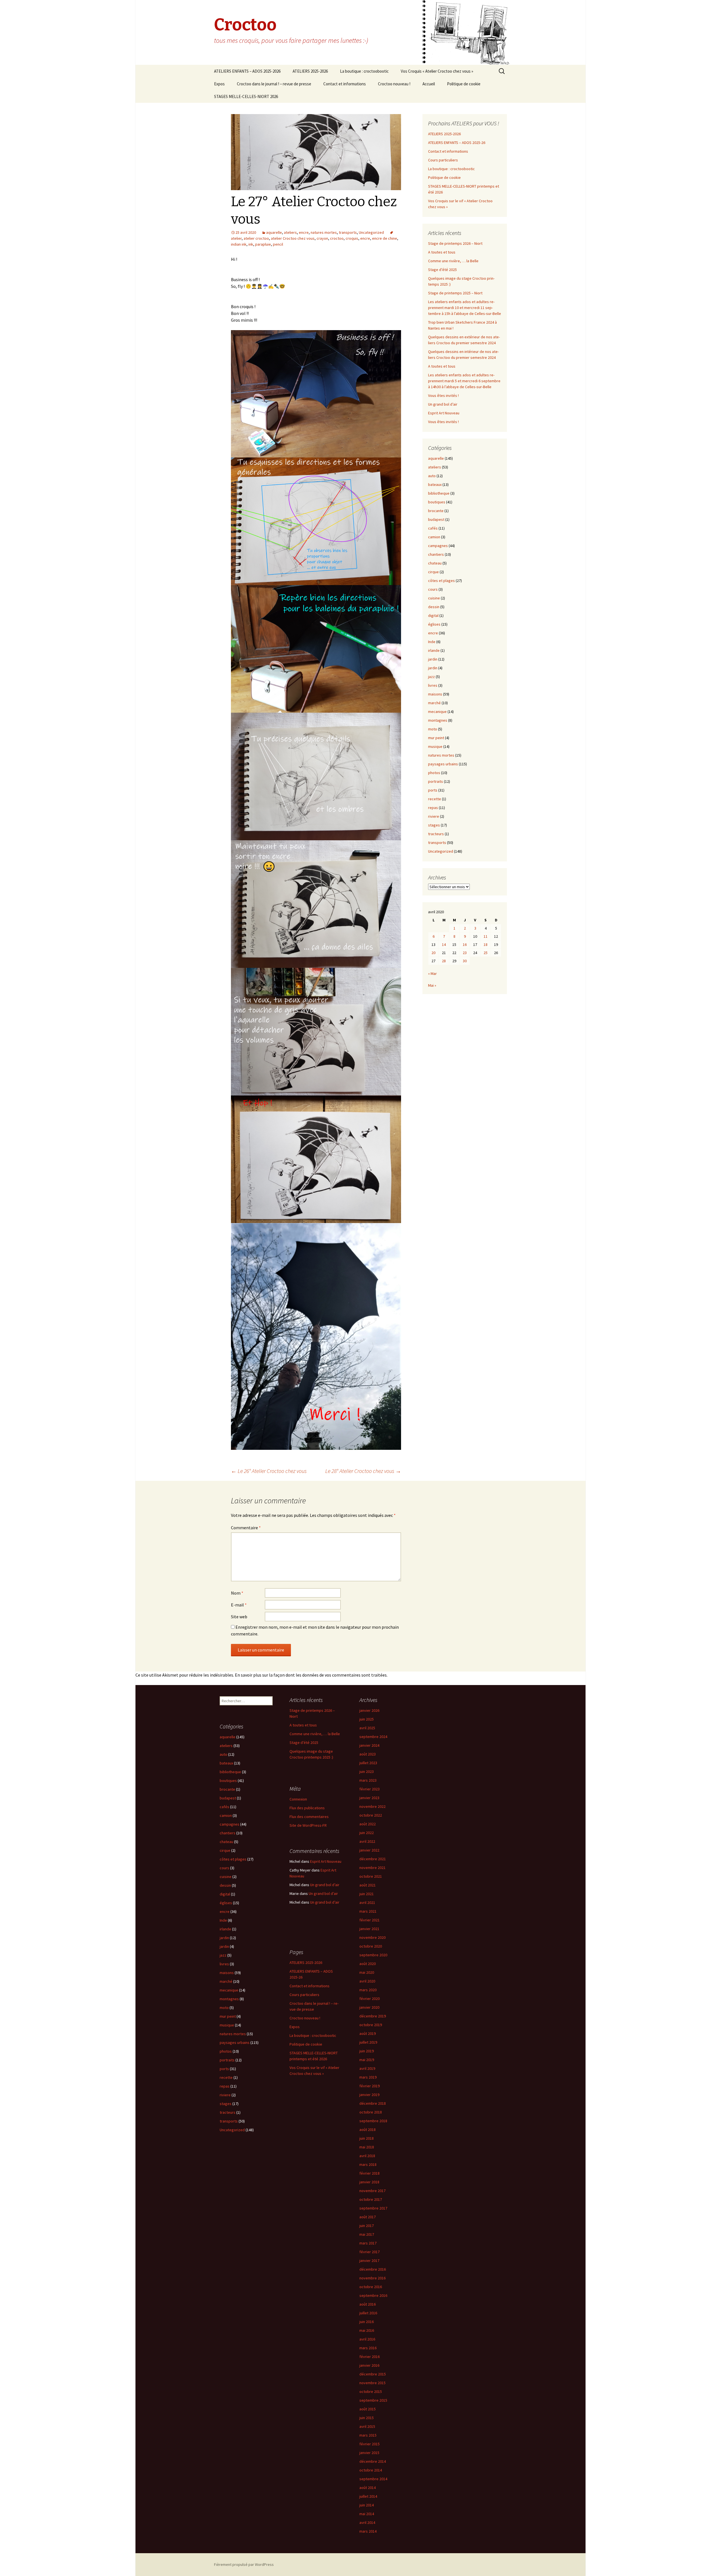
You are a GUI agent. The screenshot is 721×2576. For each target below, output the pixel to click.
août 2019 (368, 2033)
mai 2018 (367, 2147)
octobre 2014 (371, 2470)
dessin (434, 607)
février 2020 (370, 1999)
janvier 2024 (369, 1745)
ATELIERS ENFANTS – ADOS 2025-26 (457, 143)
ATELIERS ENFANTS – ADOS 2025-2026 (247, 71)
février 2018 (370, 2173)
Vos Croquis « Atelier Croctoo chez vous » (437, 71)
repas (433, 808)
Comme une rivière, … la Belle (453, 261)
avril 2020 (367, 1981)
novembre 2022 (372, 1806)
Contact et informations (345, 84)
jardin (433, 659)
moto (433, 729)
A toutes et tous (442, 252)
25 (486, 953)
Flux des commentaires (309, 1817)
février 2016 (370, 2357)
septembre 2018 (373, 2121)
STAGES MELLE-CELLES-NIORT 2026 (246, 96)
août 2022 (368, 1824)
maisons (435, 694)
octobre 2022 (371, 1815)
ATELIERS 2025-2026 (310, 71)
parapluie (263, 244)
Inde (432, 642)
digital (433, 615)
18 (486, 944)
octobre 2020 (371, 1946)
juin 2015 (367, 2418)
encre (304, 232)
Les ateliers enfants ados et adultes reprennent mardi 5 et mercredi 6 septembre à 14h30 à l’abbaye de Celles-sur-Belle (464, 381)
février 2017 (370, 2252)
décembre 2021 (373, 1859)
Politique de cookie (464, 84)
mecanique (437, 712)
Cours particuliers (443, 160)
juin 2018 (367, 2138)
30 (465, 961)
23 (465, 953)
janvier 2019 (369, 2095)
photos (434, 773)
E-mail (239, 1605)
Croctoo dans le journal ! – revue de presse (274, 84)
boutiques (437, 502)
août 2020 (368, 1964)
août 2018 (368, 2130)
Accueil (429, 84)
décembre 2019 (373, 2016)
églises (434, 624)
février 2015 (370, 2444)
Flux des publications (307, 1808)
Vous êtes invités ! (443, 395)
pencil (278, 244)
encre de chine (385, 238)
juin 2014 (367, 2505)
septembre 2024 (373, 1737)
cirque (433, 572)
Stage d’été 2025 (442, 270)
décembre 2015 (373, 2374)
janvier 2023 (369, 1798)
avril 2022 (367, 1841)
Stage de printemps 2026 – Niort (455, 243)
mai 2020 (367, 1972)
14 (444, 944)
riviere (434, 816)
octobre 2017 (371, 2199)
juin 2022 (367, 1833)
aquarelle (274, 232)
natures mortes (324, 232)
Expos (219, 84)
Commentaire (246, 1528)
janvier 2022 (369, 1850)
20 (433, 953)
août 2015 (368, 2409)
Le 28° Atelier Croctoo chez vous (363, 1471)
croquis (352, 238)
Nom (237, 1593)
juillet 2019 (368, 2042)
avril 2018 (367, 2156)
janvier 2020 (369, 2007)
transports (348, 232)
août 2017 (368, 2217)
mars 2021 (368, 1911)
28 (444, 961)
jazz (431, 677)
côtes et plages (441, 581)
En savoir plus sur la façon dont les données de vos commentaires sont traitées (311, 1675)
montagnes (438, 720)
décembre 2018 (373, 2103)
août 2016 (368, 2304)
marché (434, 703)
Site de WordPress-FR (308, 1825)
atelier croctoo (256, 238)
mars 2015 (368, 2435)
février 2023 (370, 1789)
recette (435, 799)
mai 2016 (367, 2330)
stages (434, 825)
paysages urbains (443, 764)
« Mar (432, 973)
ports (433, 790)
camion (434, 537)
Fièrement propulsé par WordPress (244, 2564)
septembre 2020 (373, 1955)
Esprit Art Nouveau (444, 413)
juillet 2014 (368, 2496)
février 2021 (370, 1920)
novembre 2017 (372, 2191)
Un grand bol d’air (443, 404)
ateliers (290, 232)
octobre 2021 (371, 1876)
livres (433, 685)
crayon (322, 238)
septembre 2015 (373, 2400)
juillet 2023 (368, 1763)
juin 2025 (367, 1719)
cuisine (434, 598)
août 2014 (368, 2488)
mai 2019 (367, 2060)
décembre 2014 (373, 2461)
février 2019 (370, 2086)
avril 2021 (367, 1902)
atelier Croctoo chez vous (293, 238)
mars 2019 (368, 2077)
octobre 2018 (371, 2112)
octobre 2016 (371, 2287)
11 (486, 936)
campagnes (438, 546)
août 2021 (368, 1885)
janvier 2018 (369, 2182)
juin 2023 (367, 1772)
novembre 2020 (372, 1937)
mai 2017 (367, 2234)
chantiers (436, 554)
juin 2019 (367, 2051)
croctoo (337, 238)
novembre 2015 (372, 2383)
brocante (436, 511)
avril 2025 (367, 1728)
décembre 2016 (373, 2269)
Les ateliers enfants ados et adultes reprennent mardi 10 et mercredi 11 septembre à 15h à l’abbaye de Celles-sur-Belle (465, 308)
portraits (436, 781)
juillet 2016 (368, 2313)
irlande (434, 650)
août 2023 (368, 1754)
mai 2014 (367, 2514)
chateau (435, 563)
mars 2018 (368, 2164)
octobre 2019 (371, 2025)
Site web (239, 1617)
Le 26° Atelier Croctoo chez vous (269, 1471)
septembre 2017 (373, 2208)
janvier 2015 (369, 2453)
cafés (433, 528)
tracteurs (436, 834)
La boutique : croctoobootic (364, 71)
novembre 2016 (372, 2278)
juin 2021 (367, 1894)
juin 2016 (367, 2322)
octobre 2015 (371, 2391)
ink (251, 244)
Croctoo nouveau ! (394, 84)
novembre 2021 (372, 1868)
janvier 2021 (369, 1929)
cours (433, 589)
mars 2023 (368, 1780)
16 (465, 944)
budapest (436, 519)
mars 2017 (368, 2243)
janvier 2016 (369, 2365)
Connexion (298, 1799)
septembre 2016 (373, 2295)
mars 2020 (368, 1990)
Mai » (432, 985)
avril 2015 (367, 2426)
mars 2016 (368, 2348)
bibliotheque (439, 493)
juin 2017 (367, 2226)
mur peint (436, 738)
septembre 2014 (373, 2479)
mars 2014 (368, 2531)
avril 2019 (367, 2068)
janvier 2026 (369, 1710)
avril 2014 (367, 2522)
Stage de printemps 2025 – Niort (455, 293)
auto (432, 476)
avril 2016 (367, 2339)
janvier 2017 (369, 2261)
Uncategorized (371, 232)
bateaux (435, 484)
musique (435, 746)
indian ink (239, 244)
